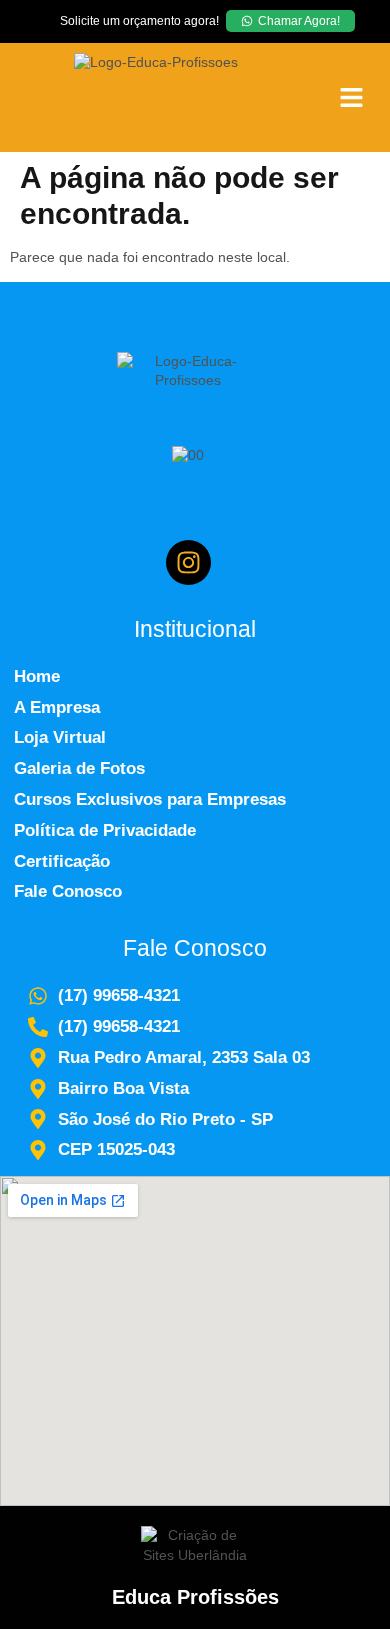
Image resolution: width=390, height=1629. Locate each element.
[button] (351, 97)
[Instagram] (188, 562)
